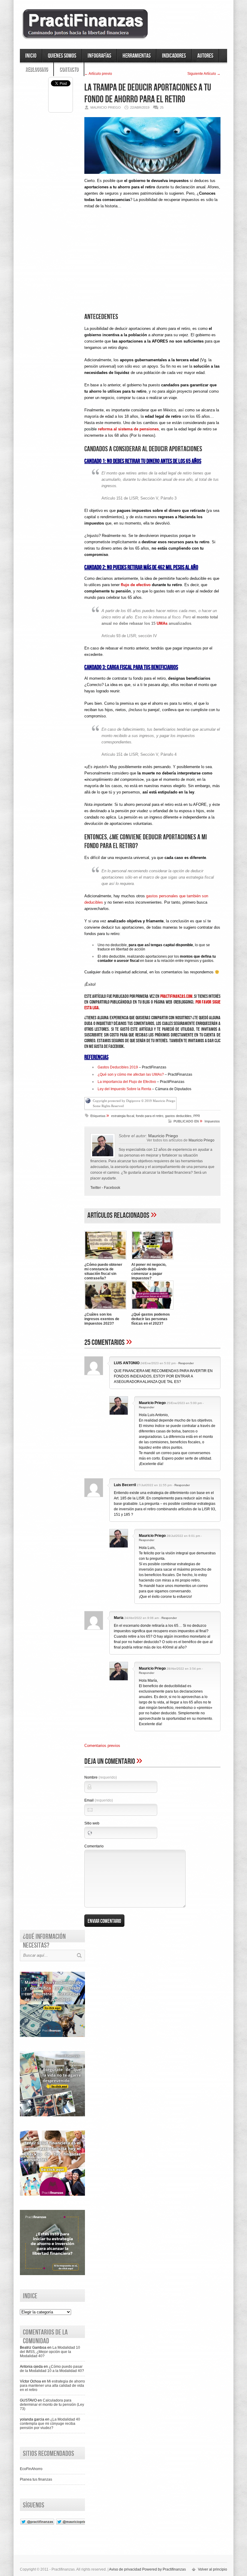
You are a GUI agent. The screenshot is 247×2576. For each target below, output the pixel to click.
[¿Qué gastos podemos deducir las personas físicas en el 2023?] (152, 1310)
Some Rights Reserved (108, 1106)
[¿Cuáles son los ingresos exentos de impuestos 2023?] (105, 1310)
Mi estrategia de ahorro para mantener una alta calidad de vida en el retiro (52, 2386)
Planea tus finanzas (36, 2479)
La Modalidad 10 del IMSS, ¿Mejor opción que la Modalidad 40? (50, 2352)
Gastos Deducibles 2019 (118, 1067)
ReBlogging (37, 69)
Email (99, 1800)
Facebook (112, 1188)
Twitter (96, 1188)
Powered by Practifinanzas (164, 2569)
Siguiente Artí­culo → (204, 74)
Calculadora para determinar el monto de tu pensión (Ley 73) (52, 2405)
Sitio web (92, 1823)
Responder (186, 1363)
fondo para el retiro (150, 1116)
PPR (197, 1116)
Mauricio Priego (202, 1140)
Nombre (101, 1777)
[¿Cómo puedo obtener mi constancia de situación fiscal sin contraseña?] (105, 1260)
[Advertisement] (152, 266)
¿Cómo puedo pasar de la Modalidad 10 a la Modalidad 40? (52, 2369)
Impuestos (212, 1121)
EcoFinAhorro (31, 2469)
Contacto (69, 69)
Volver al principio (213, 2569)
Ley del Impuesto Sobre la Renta (124, 1089)
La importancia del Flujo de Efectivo (127, 1082)
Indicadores (174, 56)
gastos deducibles (178, 1116)
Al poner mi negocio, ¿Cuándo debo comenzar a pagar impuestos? (149, 1271)
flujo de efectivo (136, 585)
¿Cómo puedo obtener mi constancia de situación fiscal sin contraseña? (103, 1271)
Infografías (99, 56)
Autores (205, 56)
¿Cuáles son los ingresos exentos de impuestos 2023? (102, 1319)
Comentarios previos (102, 1746)
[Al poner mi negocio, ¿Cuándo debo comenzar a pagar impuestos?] (152, 1260)
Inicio (31, 56)
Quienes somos (62, 56)
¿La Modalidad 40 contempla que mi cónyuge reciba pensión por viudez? (50, 2424)
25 (162, 107)
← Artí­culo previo (98, 74)
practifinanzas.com (176, 996)
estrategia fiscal (123, 1116)
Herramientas (137, 56)
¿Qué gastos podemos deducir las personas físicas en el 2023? (151, 1319)
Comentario (94, 1846)
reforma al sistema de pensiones (128, 429)
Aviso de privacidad (125, 2569)
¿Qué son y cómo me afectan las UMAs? (131, 1074)
